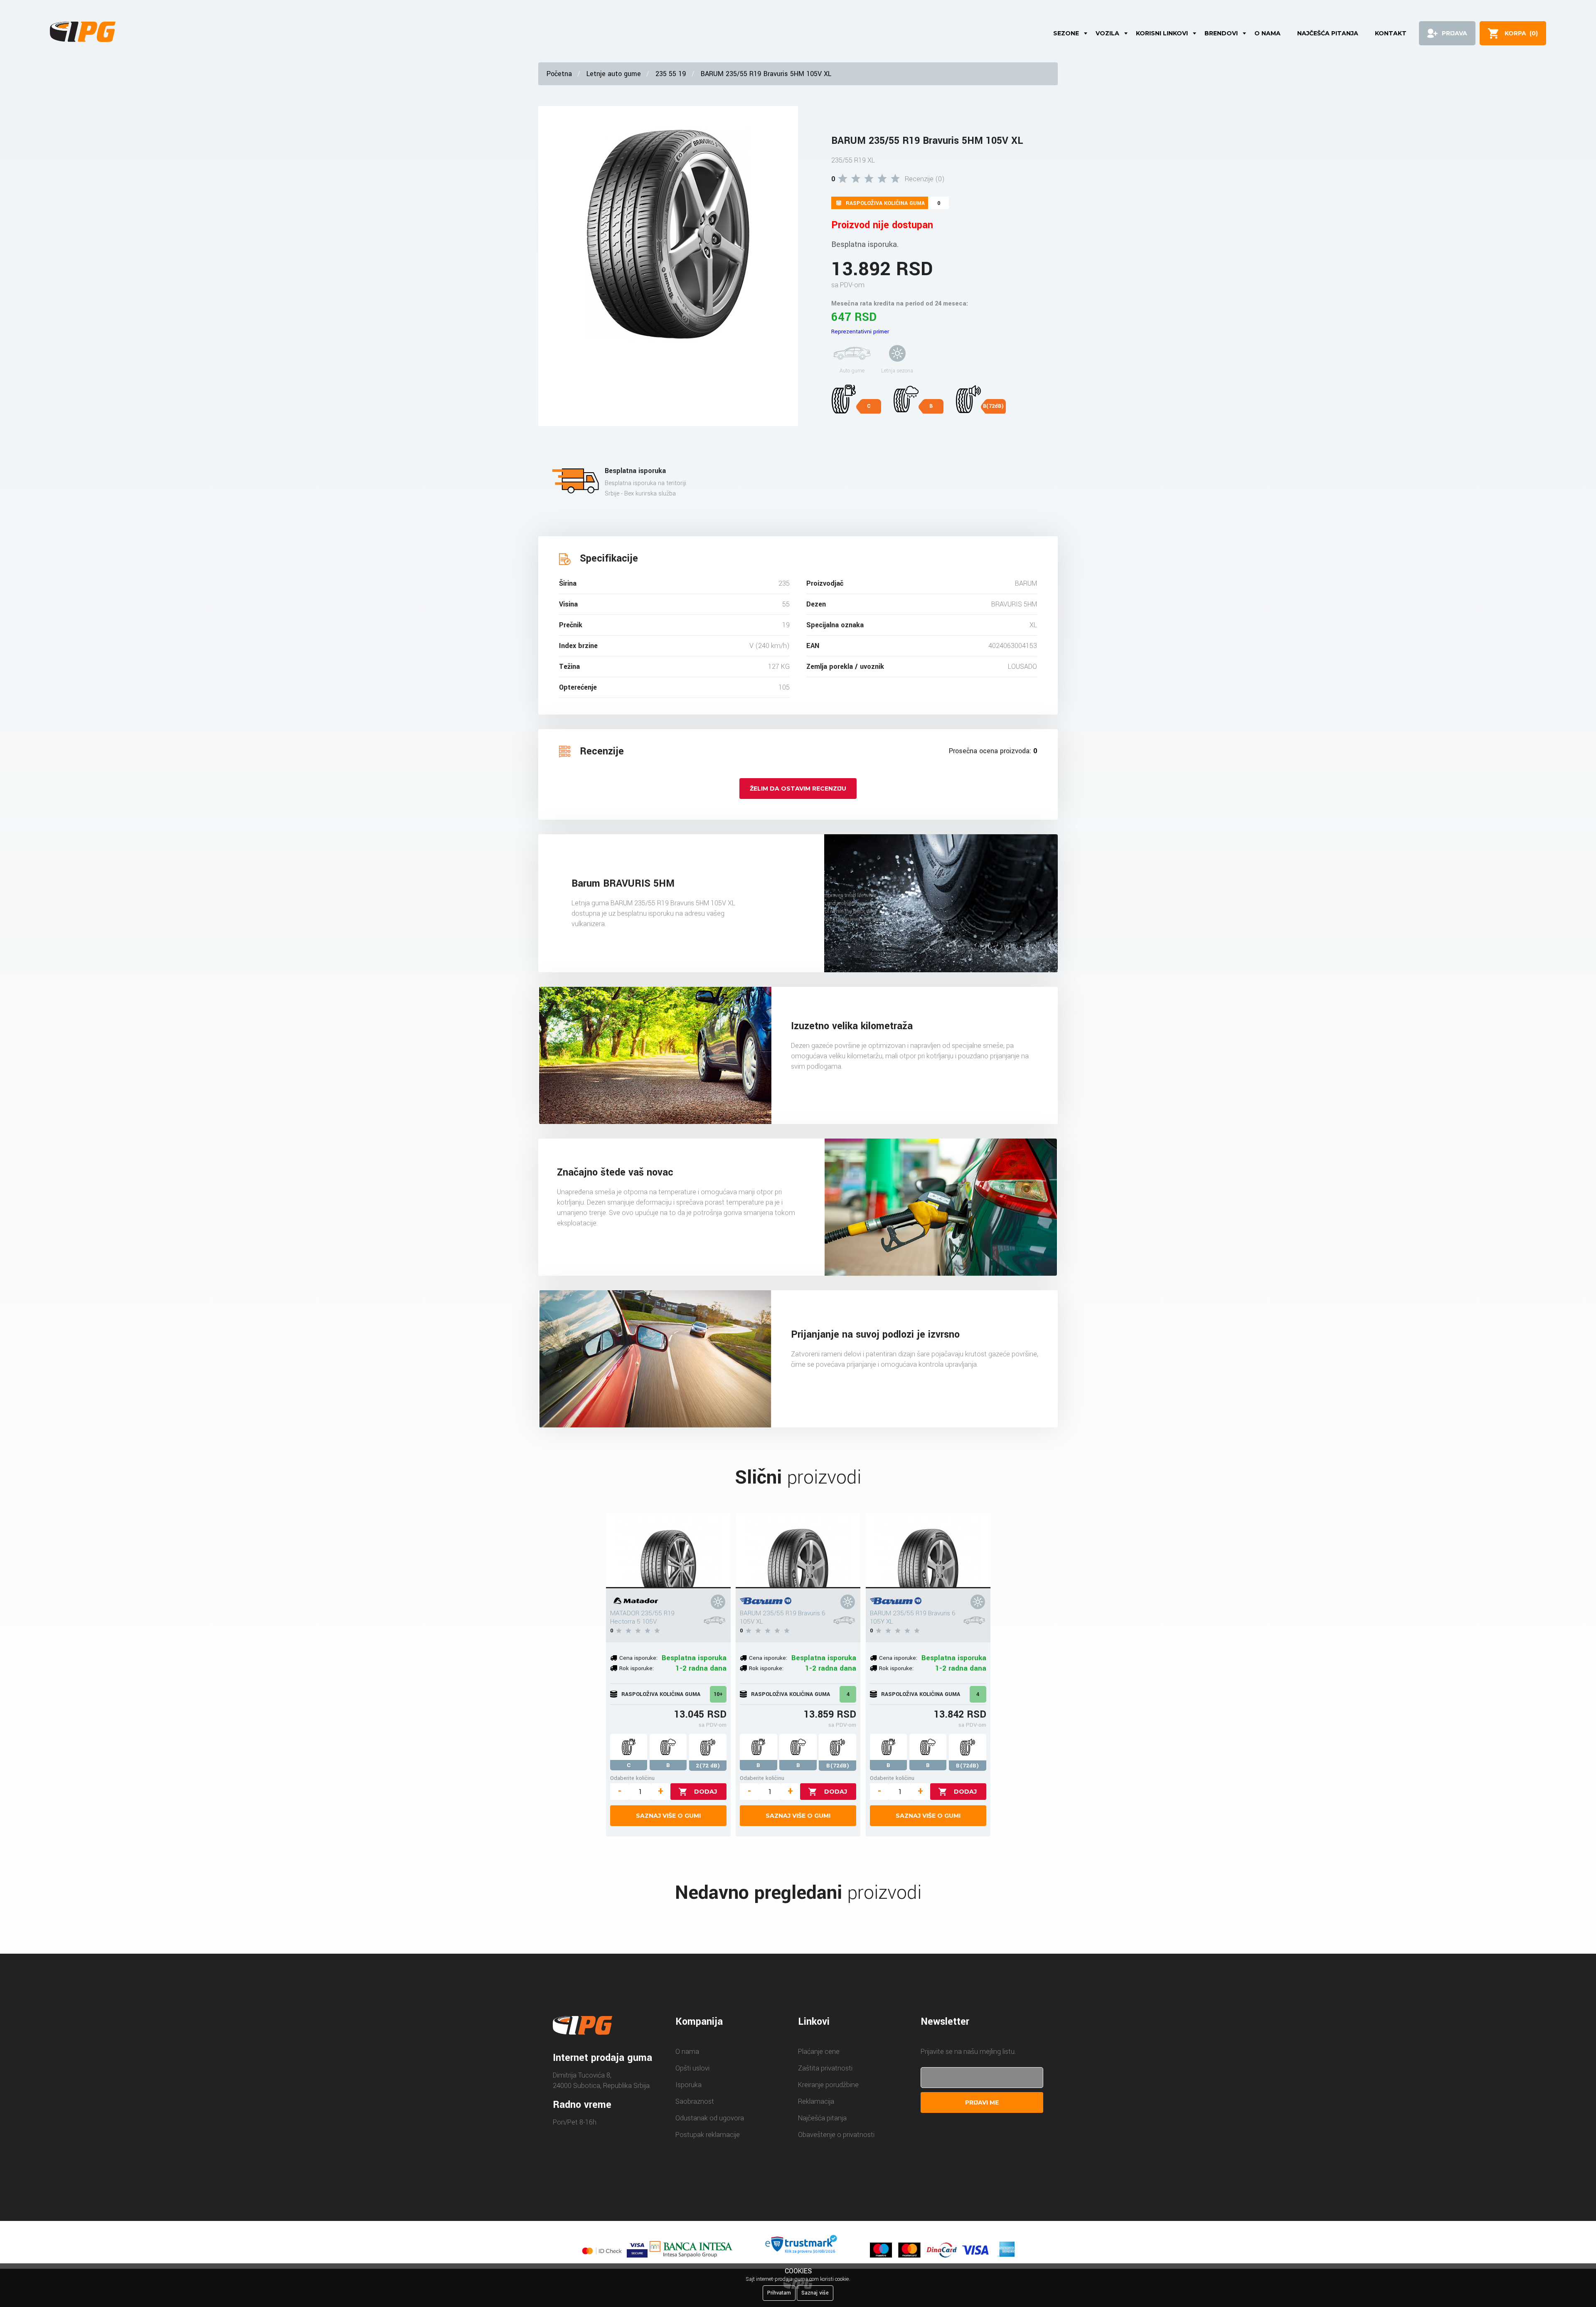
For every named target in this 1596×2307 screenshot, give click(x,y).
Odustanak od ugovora (710, 2118)
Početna (559, 74)
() (1521, 33)
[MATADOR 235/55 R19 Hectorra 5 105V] (668, 1551)
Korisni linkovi (1162, 33)
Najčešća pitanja (1328, 33)
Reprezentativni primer (860, 332)
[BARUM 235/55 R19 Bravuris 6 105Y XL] (928, 1551)
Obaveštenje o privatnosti (836, 2135)
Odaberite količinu (632, 1778)
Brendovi (1221, 33)
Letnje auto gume (614, 74)
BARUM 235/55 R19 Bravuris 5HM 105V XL (766, 74)
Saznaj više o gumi (668, 1816)
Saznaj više (815, 2293)
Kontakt (1391, 33)
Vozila (1107, 33)
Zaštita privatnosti (825, 2068)
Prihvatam (779, 2293)
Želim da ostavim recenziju (798, 789)
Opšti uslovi (692, 2068)
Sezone (1066, 33)
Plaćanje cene (819, 2052)
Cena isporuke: (638, 1658)
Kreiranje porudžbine (828, 2085)
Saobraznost (695, 2101)
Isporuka (688, 2085)
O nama (1267, 33)
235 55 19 (671, 74)
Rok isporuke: (637, 1668)
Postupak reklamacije (708, 2135)
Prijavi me (982, 2102)
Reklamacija (816, 2101)
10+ (718, 1694)
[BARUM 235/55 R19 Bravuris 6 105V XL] (798, 1551)
